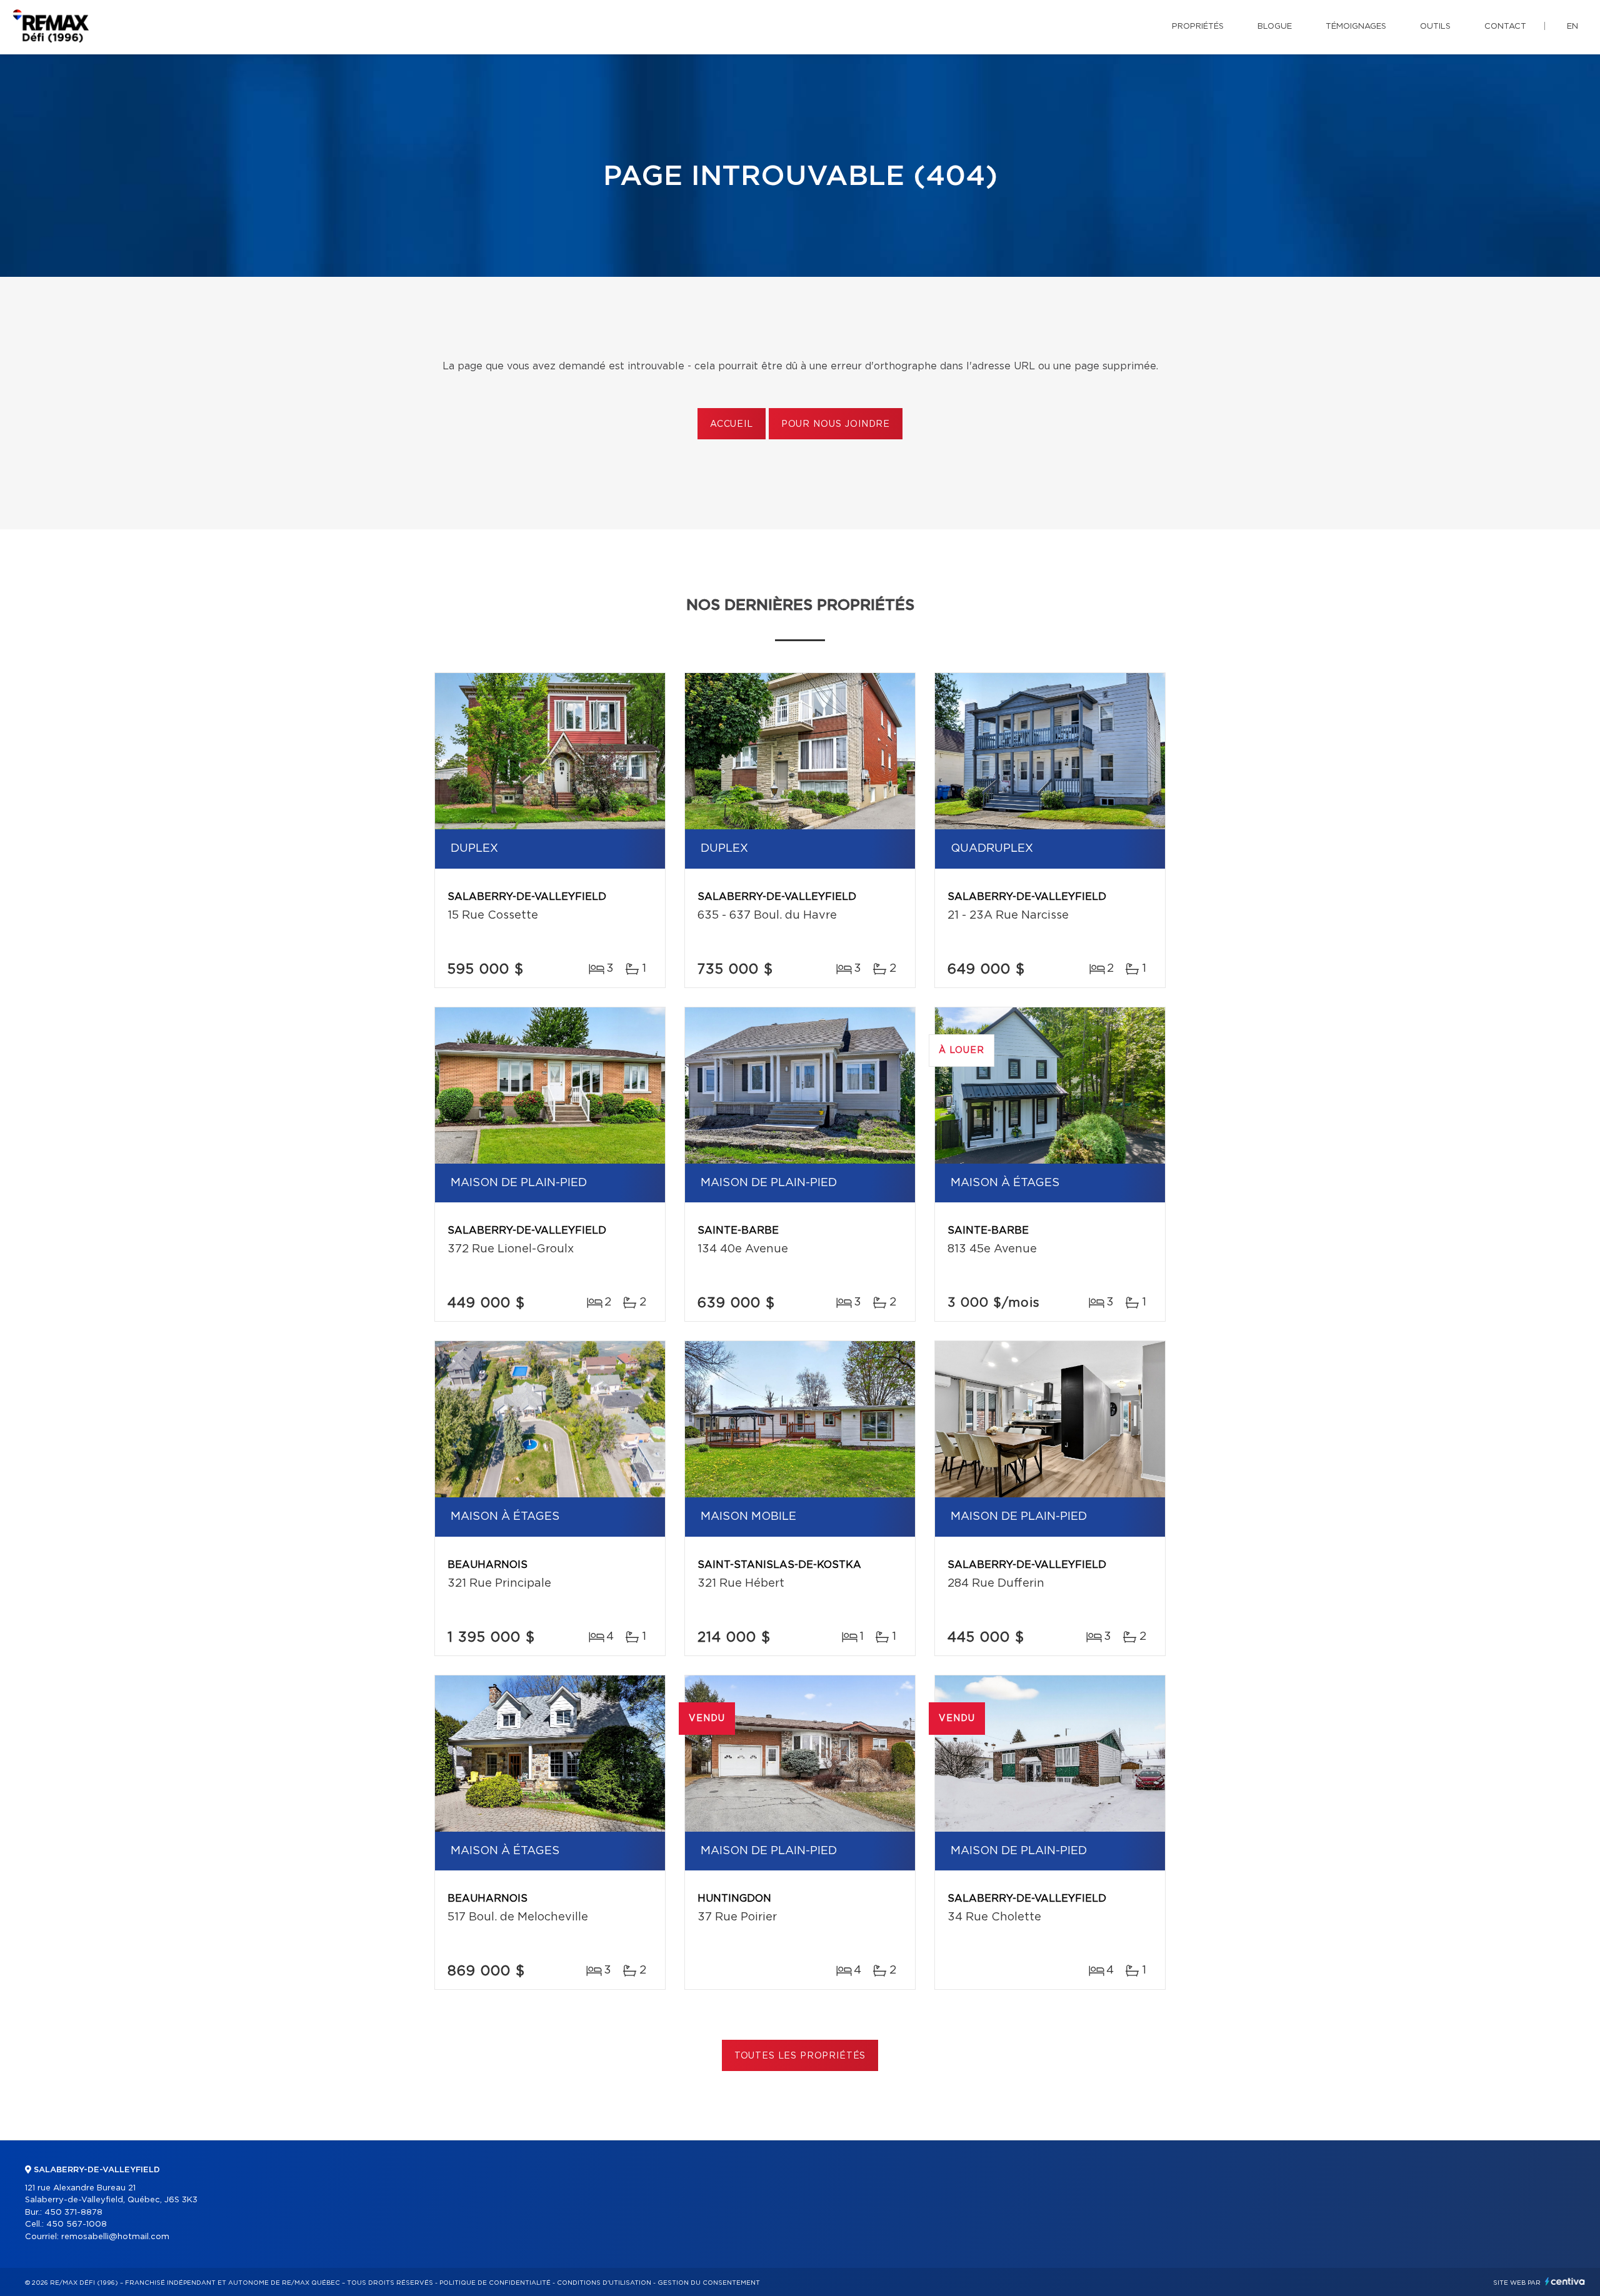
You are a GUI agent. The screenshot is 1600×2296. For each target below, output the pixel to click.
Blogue (1275, 27)
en (1572, 27)
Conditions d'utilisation (604, 2283)
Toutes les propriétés (800, 2056)
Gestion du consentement (709, 2283)
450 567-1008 (77, 2224)
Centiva (1565, 2281)
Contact (1505, 27)
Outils (1435, 27)
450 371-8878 (73, 2213)
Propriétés (1198, 27)
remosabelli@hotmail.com (115, 2237)
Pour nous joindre (836, 424)
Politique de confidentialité (495, 2283)
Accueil (732, 424)
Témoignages (1356, 27)
